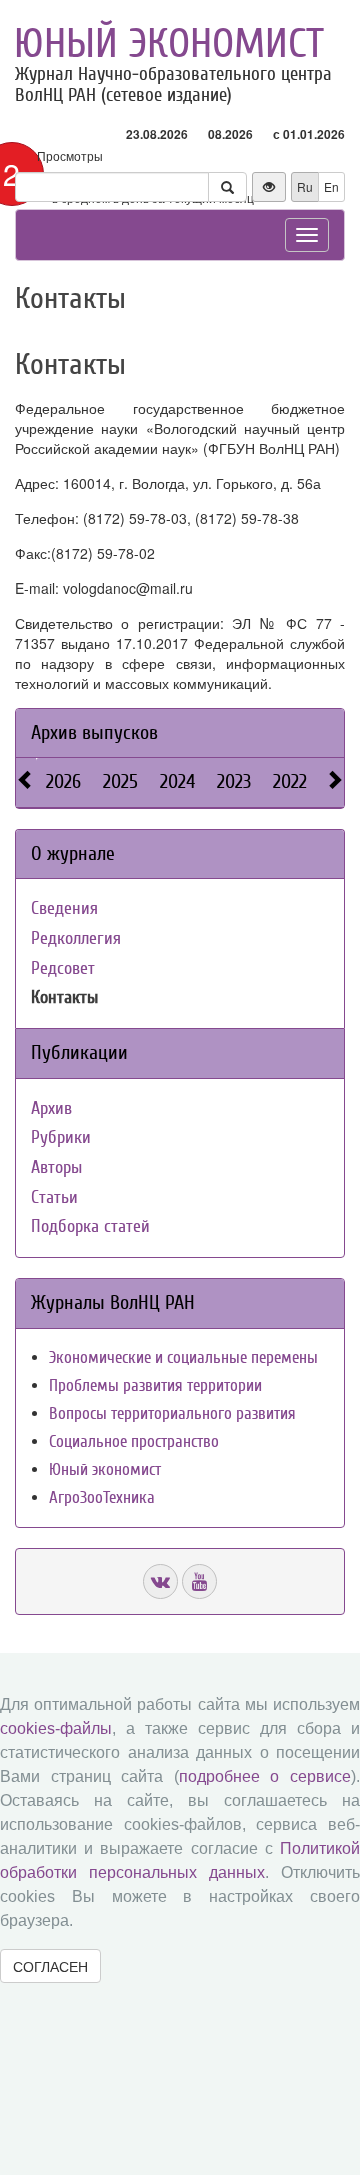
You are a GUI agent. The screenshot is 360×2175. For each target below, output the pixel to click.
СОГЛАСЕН (50, 1966)
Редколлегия (76, 938)
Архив (51, 1108)
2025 (120, 781)
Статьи (54, 1197)
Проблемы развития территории (155, 1385)
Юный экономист (169, 44)
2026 (63, 781)
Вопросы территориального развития (172, 1413)
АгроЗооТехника (102, 1497)
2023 (234, 781)
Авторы (56, 1167)
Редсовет (63, 968)
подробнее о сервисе (265, 1776)
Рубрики (61, 1137)
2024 (177, 781)
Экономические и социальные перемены (183, 1357)
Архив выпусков (94, 732)
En (331, 186)
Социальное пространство (134, 1441)
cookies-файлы (56, 1728)
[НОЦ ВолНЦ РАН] (160, 1581)
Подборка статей (90, 1226)
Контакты (64, 997)
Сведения (64, 908)
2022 (290, 781)
